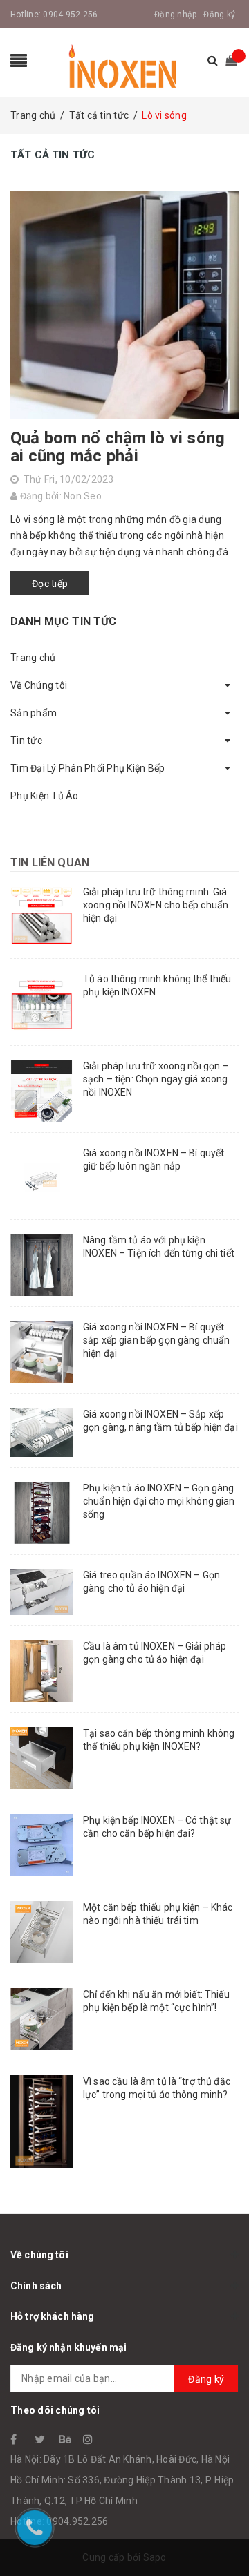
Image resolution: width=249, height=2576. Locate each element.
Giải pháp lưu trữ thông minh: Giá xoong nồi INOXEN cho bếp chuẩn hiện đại (156, 905)
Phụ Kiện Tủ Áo (45, 796)
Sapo (155, 2557)
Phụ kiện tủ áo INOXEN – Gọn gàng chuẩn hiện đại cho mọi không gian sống (159, 1501)
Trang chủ (33, 658)
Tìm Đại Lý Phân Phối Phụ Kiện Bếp (87, 768)
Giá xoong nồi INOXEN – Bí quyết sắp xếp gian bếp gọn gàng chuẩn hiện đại (156, 1340)
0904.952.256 (70, 15)
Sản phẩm (34, 713)
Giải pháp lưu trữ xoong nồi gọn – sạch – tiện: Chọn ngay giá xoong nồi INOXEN (156, 1079)
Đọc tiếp (50, 584)
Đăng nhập (175, 15)
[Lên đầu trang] (221, 2535)
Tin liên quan (50, 862)
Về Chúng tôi (39, 685)
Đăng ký (219, 15)
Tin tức (26, 741)
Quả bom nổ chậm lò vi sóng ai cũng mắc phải (118, 447)
